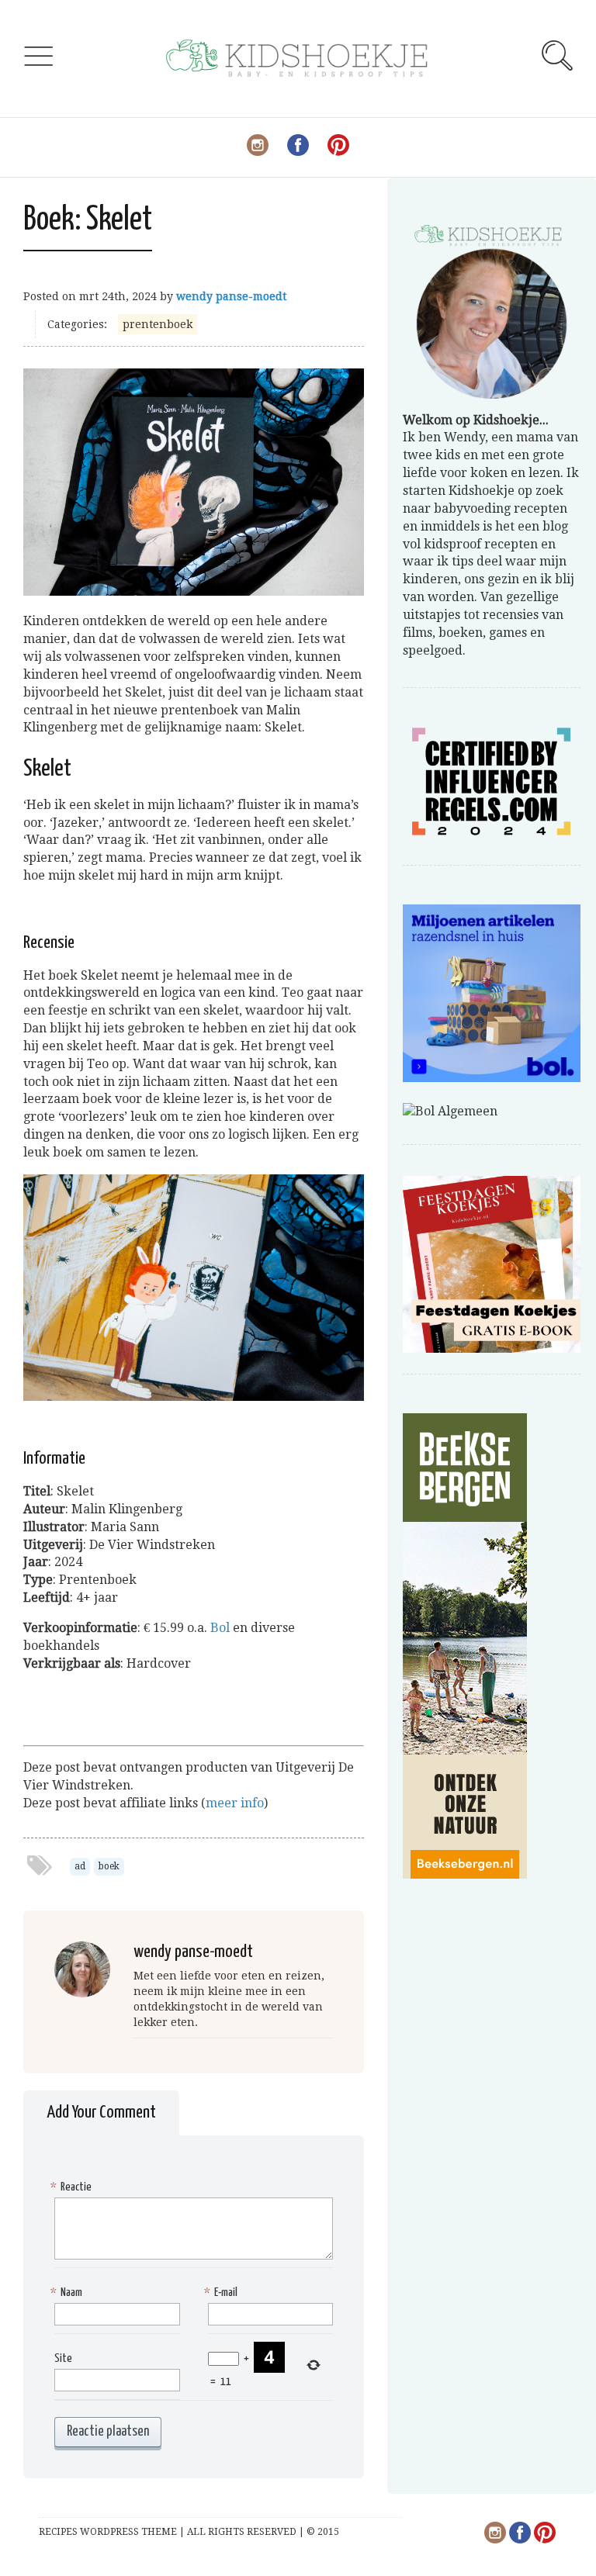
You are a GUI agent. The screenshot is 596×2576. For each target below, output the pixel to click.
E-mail (223, 2292)
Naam (68, 2292)
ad (80, 1866)
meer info (235, 1803)
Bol (220, 1628)
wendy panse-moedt (231, 296)
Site (63, 2358)
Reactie (73, 2187)
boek (109, 1866)
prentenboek (158, 324)
